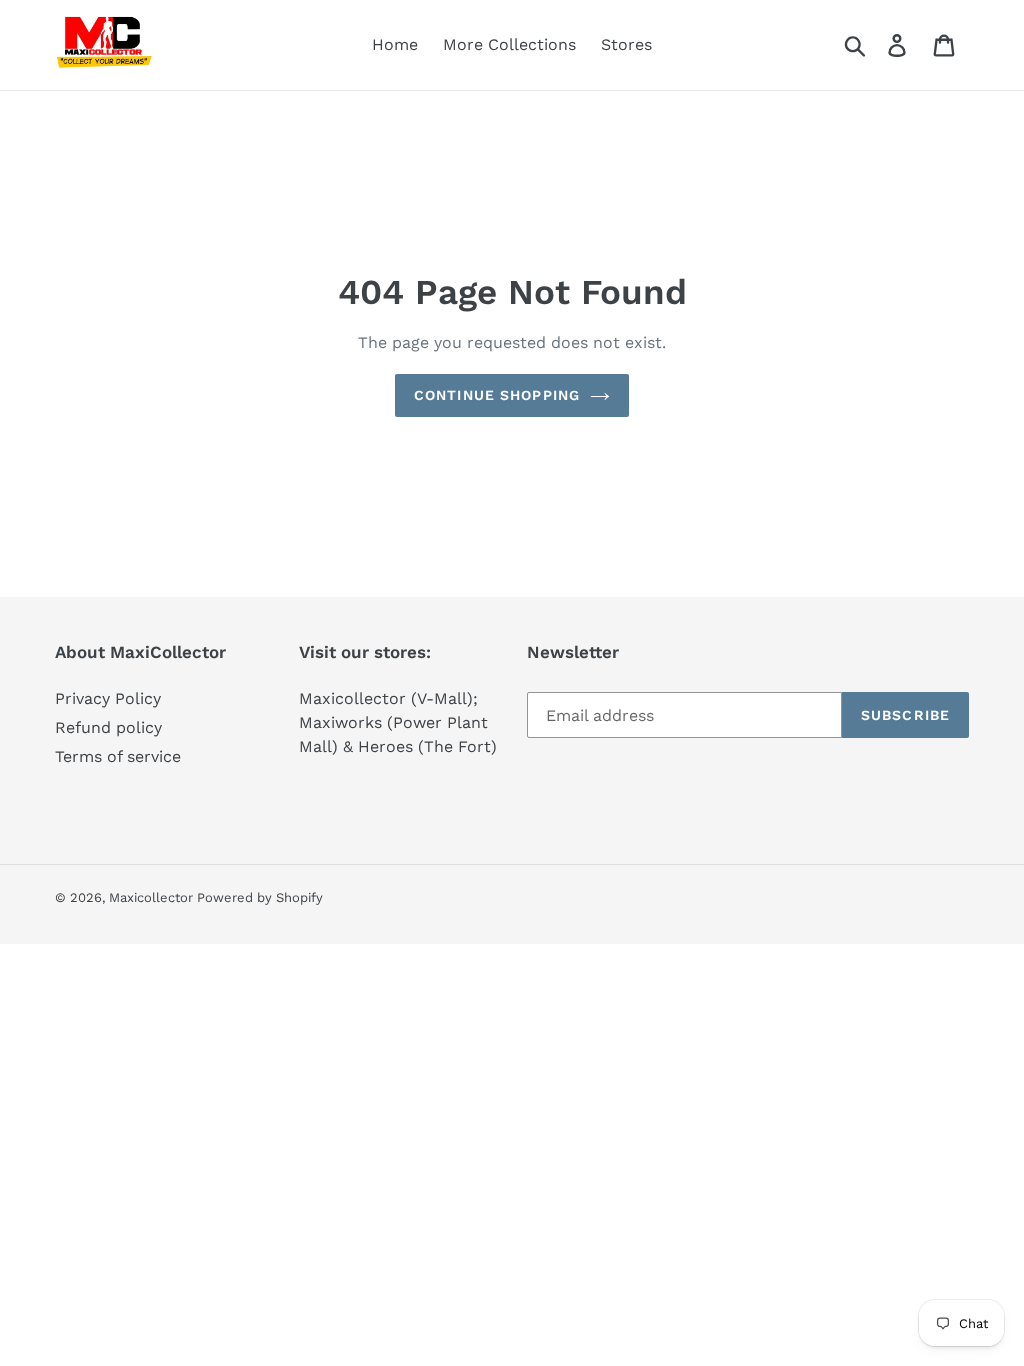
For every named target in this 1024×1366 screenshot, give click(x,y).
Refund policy (108, 727)
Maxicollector (153, 897)
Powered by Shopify (260, 897)
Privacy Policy (108, 698)
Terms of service (118, 756)
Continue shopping (497, 395)
